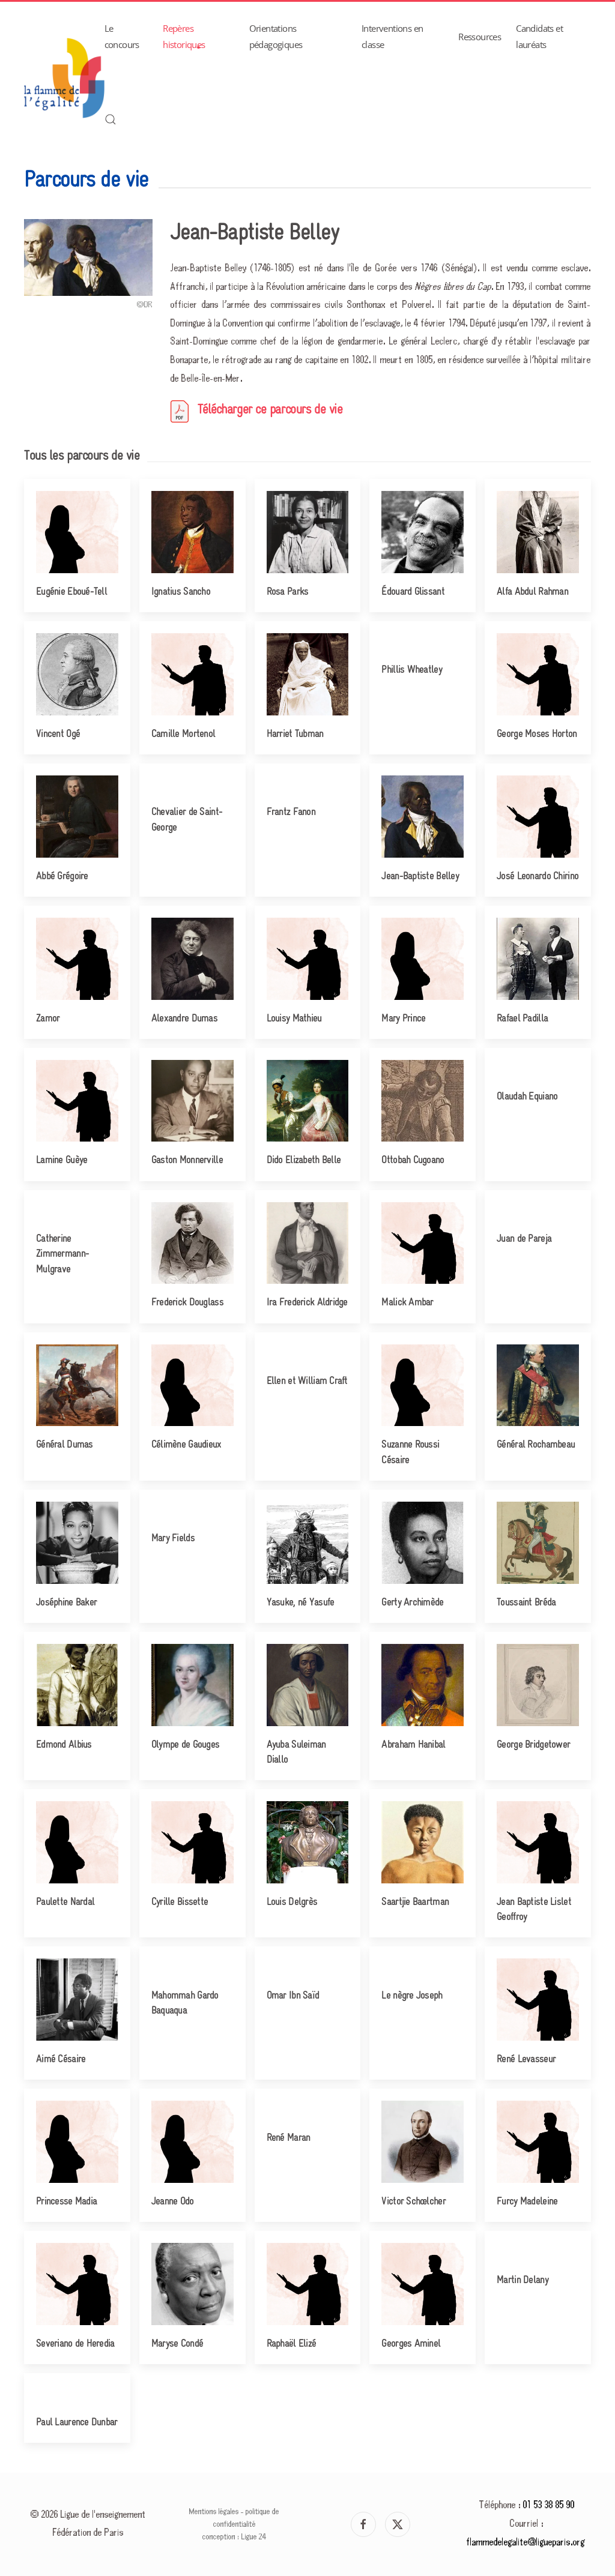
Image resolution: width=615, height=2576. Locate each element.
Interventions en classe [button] (392, 36)
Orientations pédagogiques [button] (276, 36)
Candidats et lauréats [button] (539, 36)
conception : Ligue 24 (234, 2537)
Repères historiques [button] (184, 36)
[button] (111, 119)
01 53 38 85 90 (549, 2505)
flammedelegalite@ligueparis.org (526, 2543)
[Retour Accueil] (64, 78)
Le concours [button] (122, 36)
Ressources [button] (480, 37)
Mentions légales (214, 2512)
